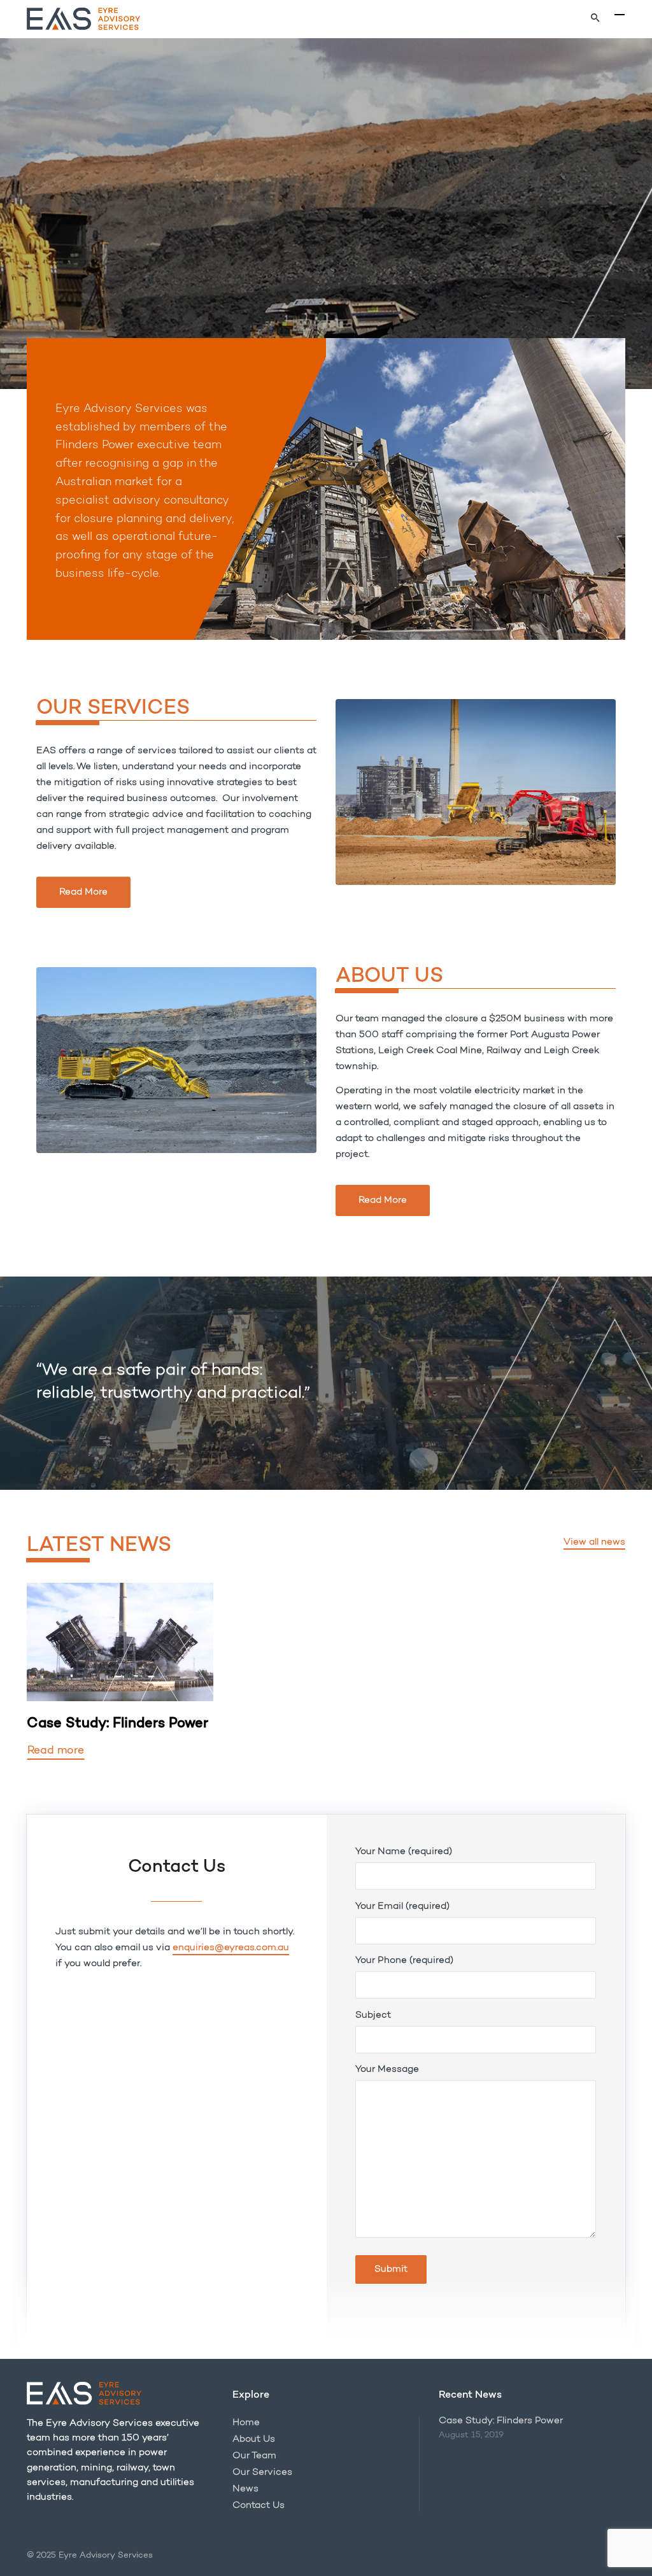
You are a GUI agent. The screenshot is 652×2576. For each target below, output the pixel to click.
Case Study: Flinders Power (501, 2421)
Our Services (262, 2473)
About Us (254, 2439)
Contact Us (259, 2506)
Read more (56, 1751)
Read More (83, 892)
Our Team (254, 2456)
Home (246, 2423)
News (245, 2489)
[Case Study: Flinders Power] (120, 1642)
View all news (594, 1542)
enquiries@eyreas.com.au (231, 1948)
